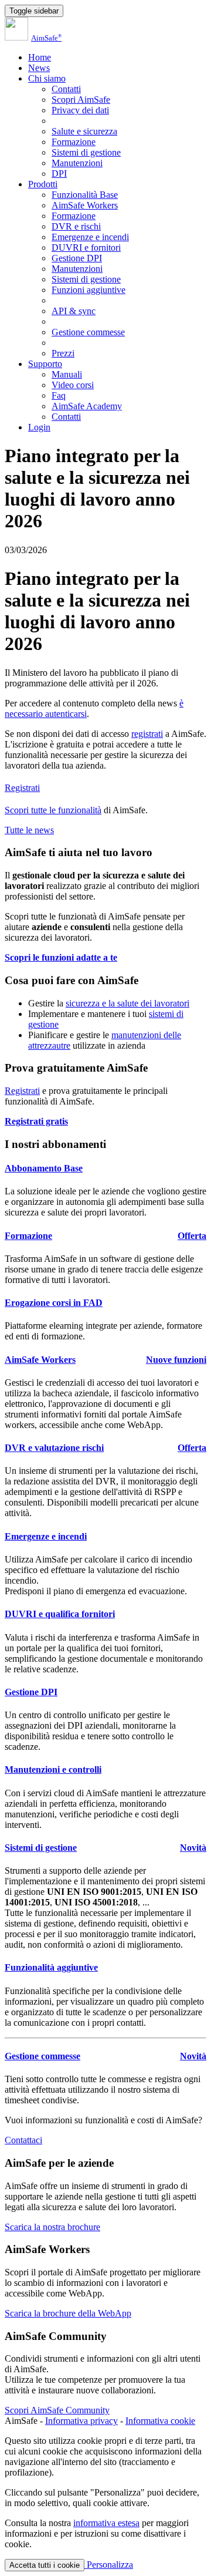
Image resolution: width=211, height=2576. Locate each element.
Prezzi (63, 353)
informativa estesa (106, 2523)
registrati (147, 734)
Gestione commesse (88, 332)
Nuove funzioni (176, 1360)
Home (40, 57)
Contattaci (23, 2140)
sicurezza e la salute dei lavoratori (127, 1003)
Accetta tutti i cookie (45, 2565)
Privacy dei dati (80, 110)
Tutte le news (29, 830)
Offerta (192, 1236)
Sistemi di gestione (86, 152)
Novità (193, 1848)
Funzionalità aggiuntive (51, 1967)
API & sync (74, 311)
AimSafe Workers (85, 205)
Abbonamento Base (44, 1168)
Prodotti (43, 184)
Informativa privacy (81, 2421)
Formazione (74, 142)
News (39, 68)
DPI (59, 174)
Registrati (22, 788)
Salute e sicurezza (84, 131)
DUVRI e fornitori (86, 248)
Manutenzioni (77, 163)
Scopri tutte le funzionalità (53, 810)
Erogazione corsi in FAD (54, 1303)
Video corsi (73, 385)
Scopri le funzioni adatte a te (61, 957)
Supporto (45, 364)
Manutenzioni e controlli (53, 1769)
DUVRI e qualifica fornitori (60, 1614)
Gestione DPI (77, 258)
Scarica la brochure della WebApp (68, 2313)
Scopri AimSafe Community (57, 2410)
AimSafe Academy (87, 406)
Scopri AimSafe (81, 100)
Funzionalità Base (85, 195)
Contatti (66, 89)
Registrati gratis (36, 1121)
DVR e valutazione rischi (54, 1448)
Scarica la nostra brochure (52, 2227)
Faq (59, 395)
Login (39, 427)
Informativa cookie (160, 2421)
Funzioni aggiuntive (89, 290)
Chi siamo (47, 78)
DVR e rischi (76, 226)
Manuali (67, 374)
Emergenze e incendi (90, 237)
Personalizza (109, 2565)
